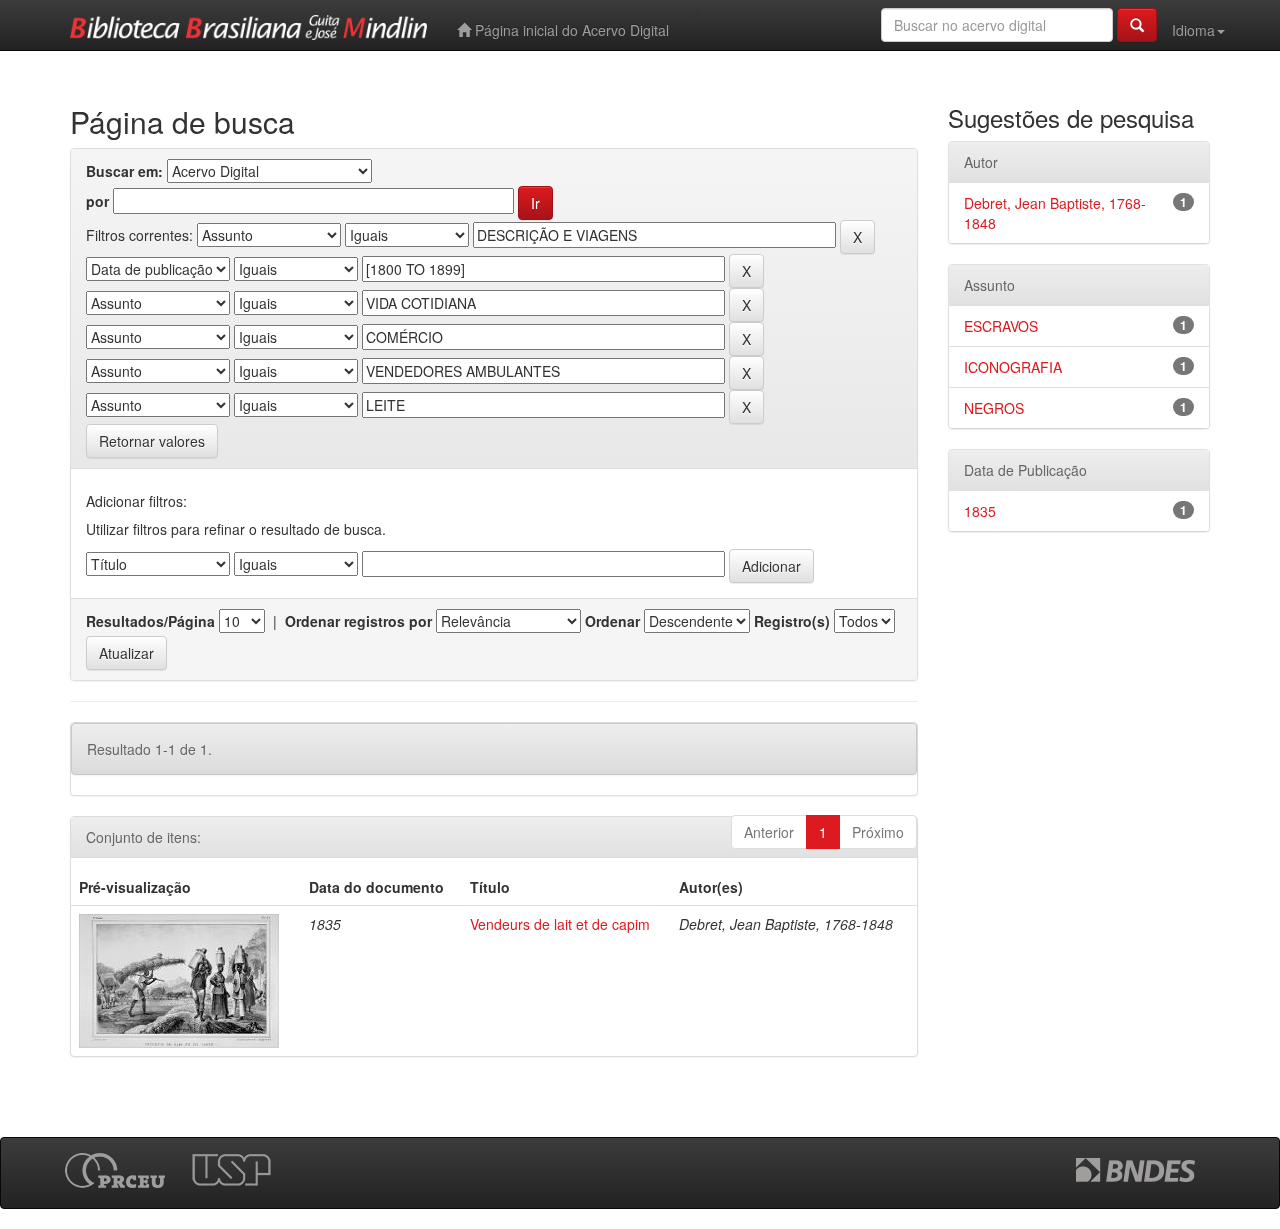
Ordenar (612, 621)
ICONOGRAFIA (1013, 367)
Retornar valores (152, 441)
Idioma (1193, 30)
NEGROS (994, 408)
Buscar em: (124, 171)
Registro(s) (792, 621)
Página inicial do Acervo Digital (570, 30)
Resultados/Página (150, 621)
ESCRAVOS (1001, 326)
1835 (980, 511)
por (97, 201)
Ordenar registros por (358, 621)
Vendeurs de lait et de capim (560, 924)
